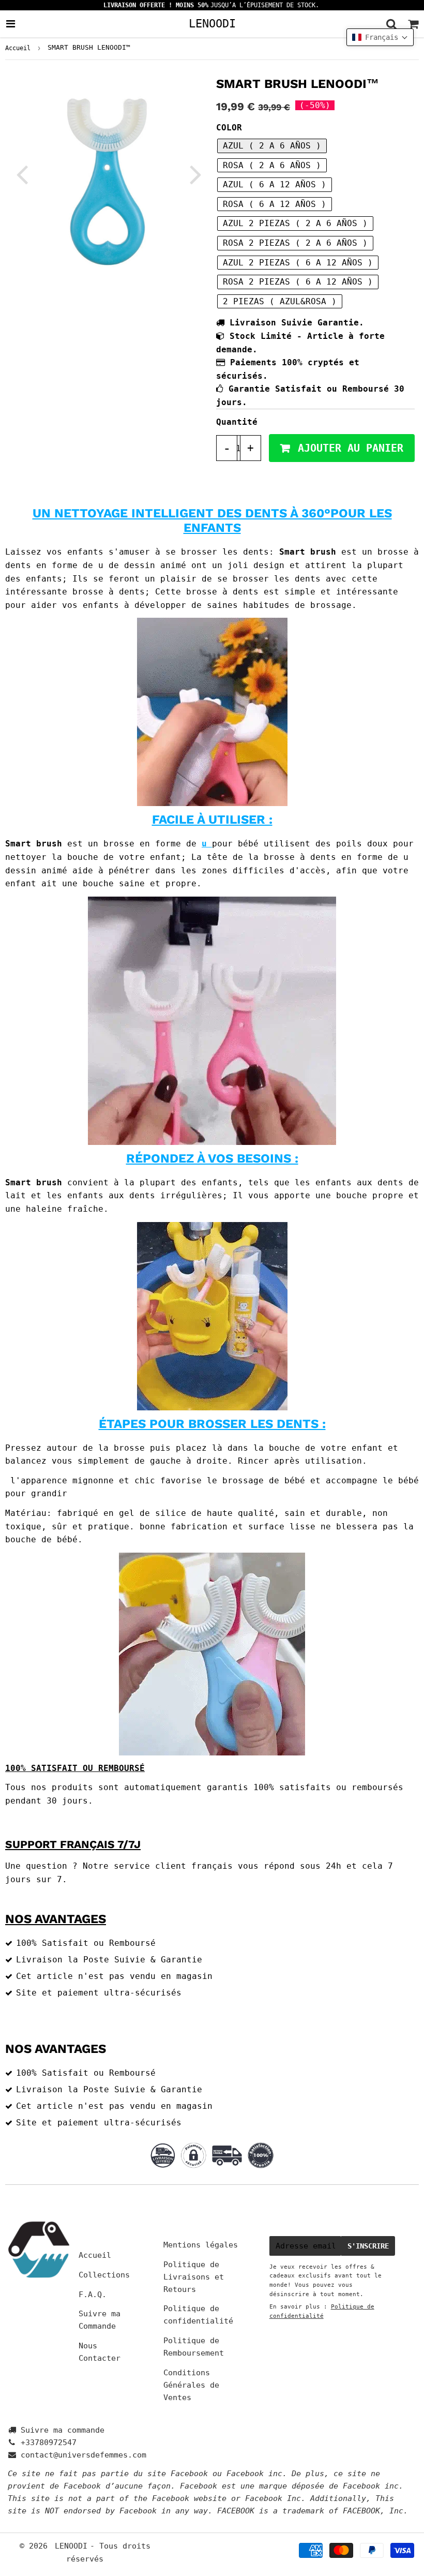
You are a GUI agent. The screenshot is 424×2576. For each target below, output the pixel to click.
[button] (380, 37)
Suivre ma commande (63, 2430)
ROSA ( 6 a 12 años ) (275, 204)
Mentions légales (201, 2245)
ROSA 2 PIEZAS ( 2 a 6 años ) (295, 243)
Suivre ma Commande (100, 2320)
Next (195, 174)
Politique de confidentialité (198, 2315)
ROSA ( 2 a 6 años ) (272, 165)
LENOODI (212, 23)
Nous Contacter (100, 2352)
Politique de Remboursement (194, 2347)
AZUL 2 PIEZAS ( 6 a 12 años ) (298, 263)
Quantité (237, 422)
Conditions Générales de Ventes (191, 2385)
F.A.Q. (93, 2295)
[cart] (413, 24)
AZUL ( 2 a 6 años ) (272, 146)
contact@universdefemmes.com (84, 2455)
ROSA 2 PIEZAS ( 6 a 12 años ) (298, 282)
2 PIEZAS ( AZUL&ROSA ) (280, 301)
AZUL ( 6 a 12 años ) (275, 184)
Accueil (18, 48)
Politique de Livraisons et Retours (194, 2277)
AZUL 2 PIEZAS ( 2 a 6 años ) (295, 223)
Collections (104, 2275)
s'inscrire (368, 2246)
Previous (22, 174)
